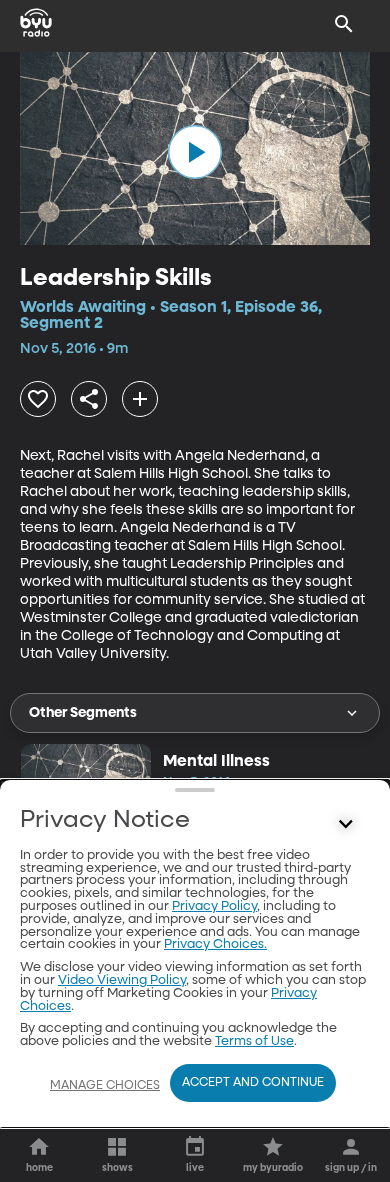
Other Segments (83, 713)
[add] (140, 399)
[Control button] (346, 825)
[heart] (38, 399)
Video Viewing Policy (122, 980)
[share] (89, 399)
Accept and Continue (253, 1083)
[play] (195, 152)
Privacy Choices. (215, 944)
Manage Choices (105, 1086)
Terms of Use (254, 1041)
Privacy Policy (214, 906)
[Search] (344, 24)
